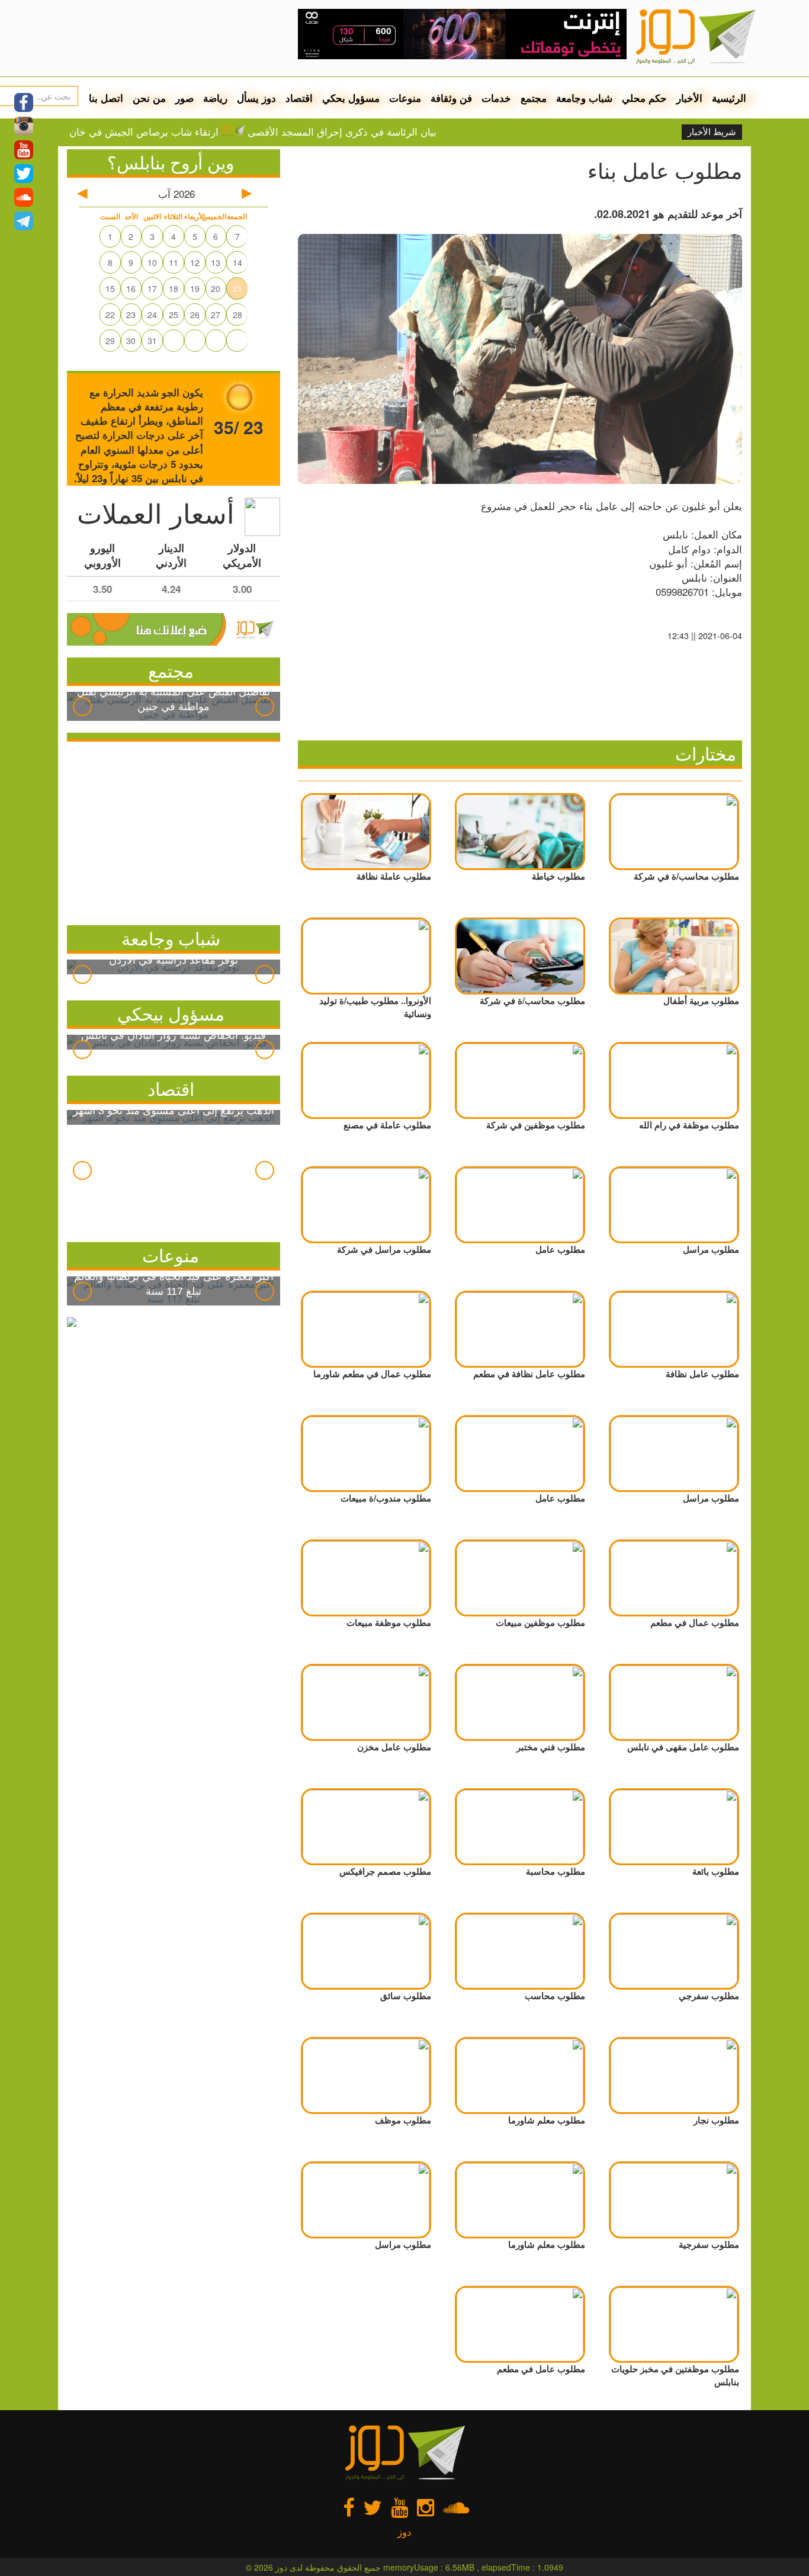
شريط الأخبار (712, 132)
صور (184, 98)
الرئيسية (729, 98)
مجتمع (534, 98)
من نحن (149, 98)
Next (265, 707)
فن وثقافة (451, 98)
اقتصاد (299, 98)
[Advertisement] (174, 830)
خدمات (496, 98)
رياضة (215, 98)
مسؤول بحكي (351, 98)
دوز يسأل (256, 98)
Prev (82, 707)
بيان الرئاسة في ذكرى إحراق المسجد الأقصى (386, 131)
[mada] (462, 30)
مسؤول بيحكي (171, 1013)
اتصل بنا (106, 98)
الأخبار (689, 98)
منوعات (405, 98)
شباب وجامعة (584, 98)
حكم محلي (644, 98)
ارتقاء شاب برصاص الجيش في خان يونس (174, 131)
